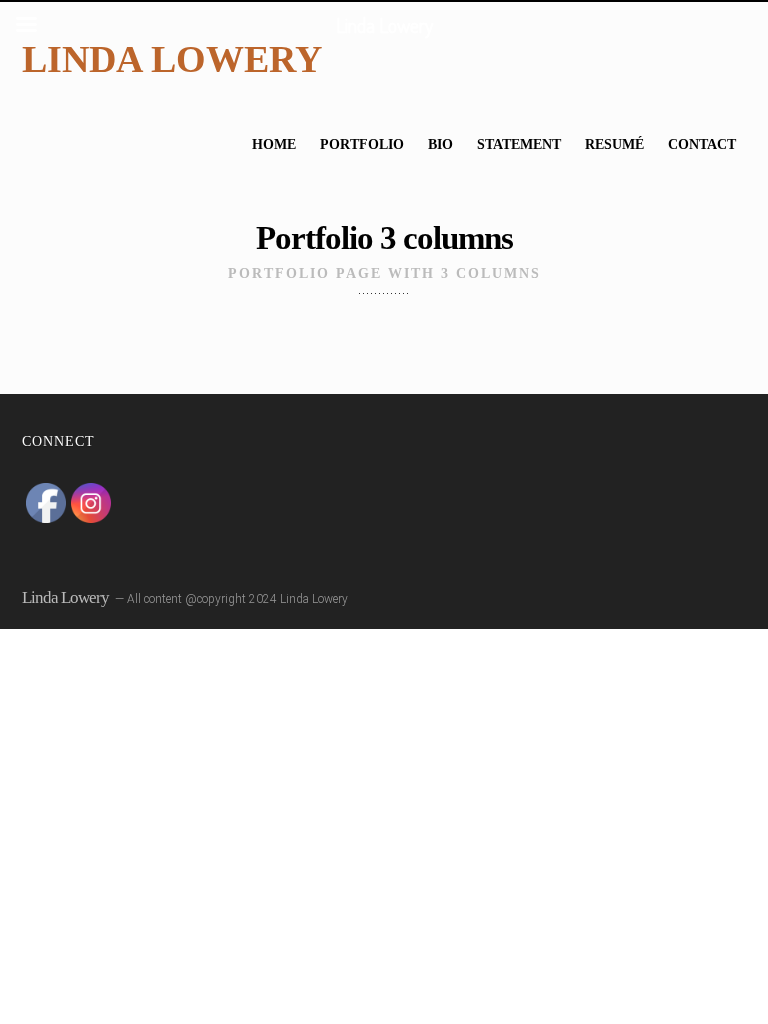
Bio (440, 144)
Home (274, 144)
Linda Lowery (172, 59)
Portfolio (362, 144)
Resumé (614, 144)
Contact (702, 144)
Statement (519, 144)
